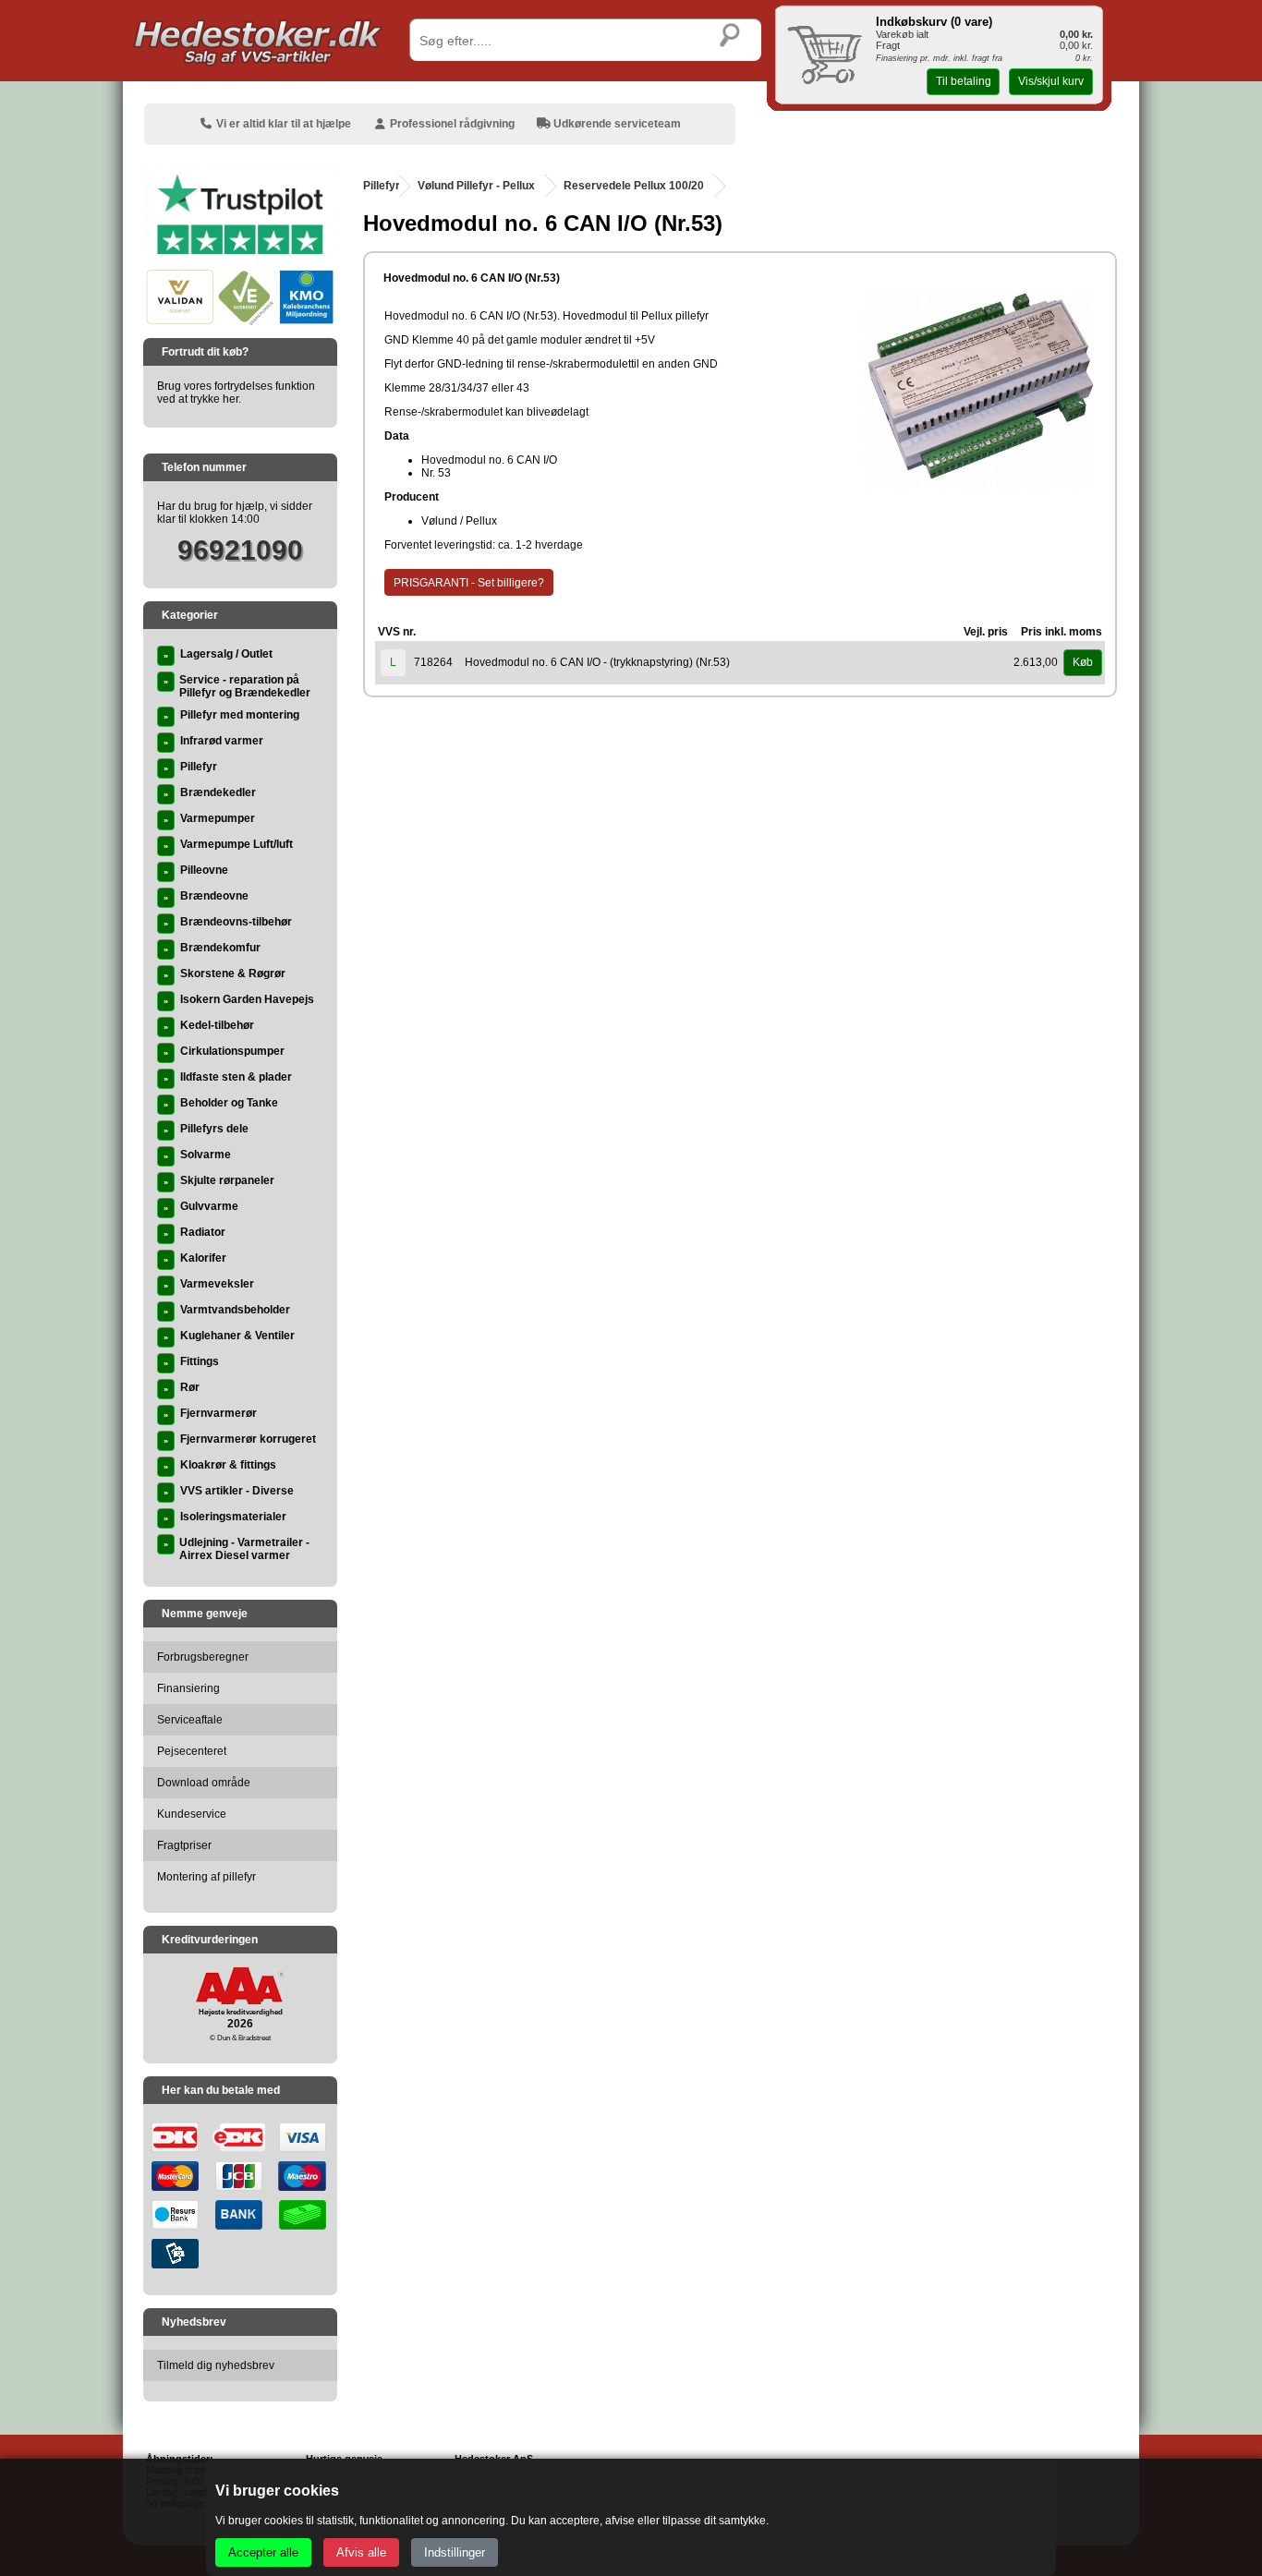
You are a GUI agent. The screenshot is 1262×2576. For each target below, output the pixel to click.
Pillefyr (382, 186)
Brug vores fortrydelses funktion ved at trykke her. (236, 393)
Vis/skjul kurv (1051, 81)
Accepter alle (263, 2552)
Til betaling (964, 81)
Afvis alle (361, 2552)
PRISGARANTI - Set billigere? (469, 583)
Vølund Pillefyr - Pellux (476, 186)
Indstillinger (455, 2552)
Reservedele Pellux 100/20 (634, 186)
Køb (1083, 662)
